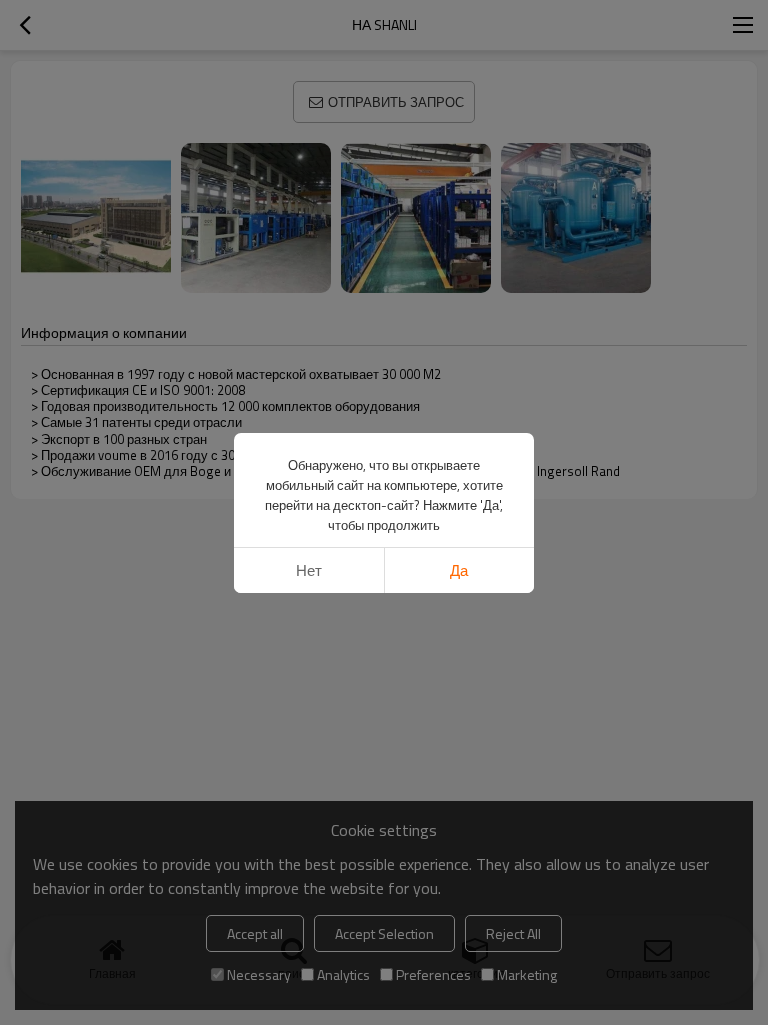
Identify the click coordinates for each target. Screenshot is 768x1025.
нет (309, 570)
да (459, 570)
